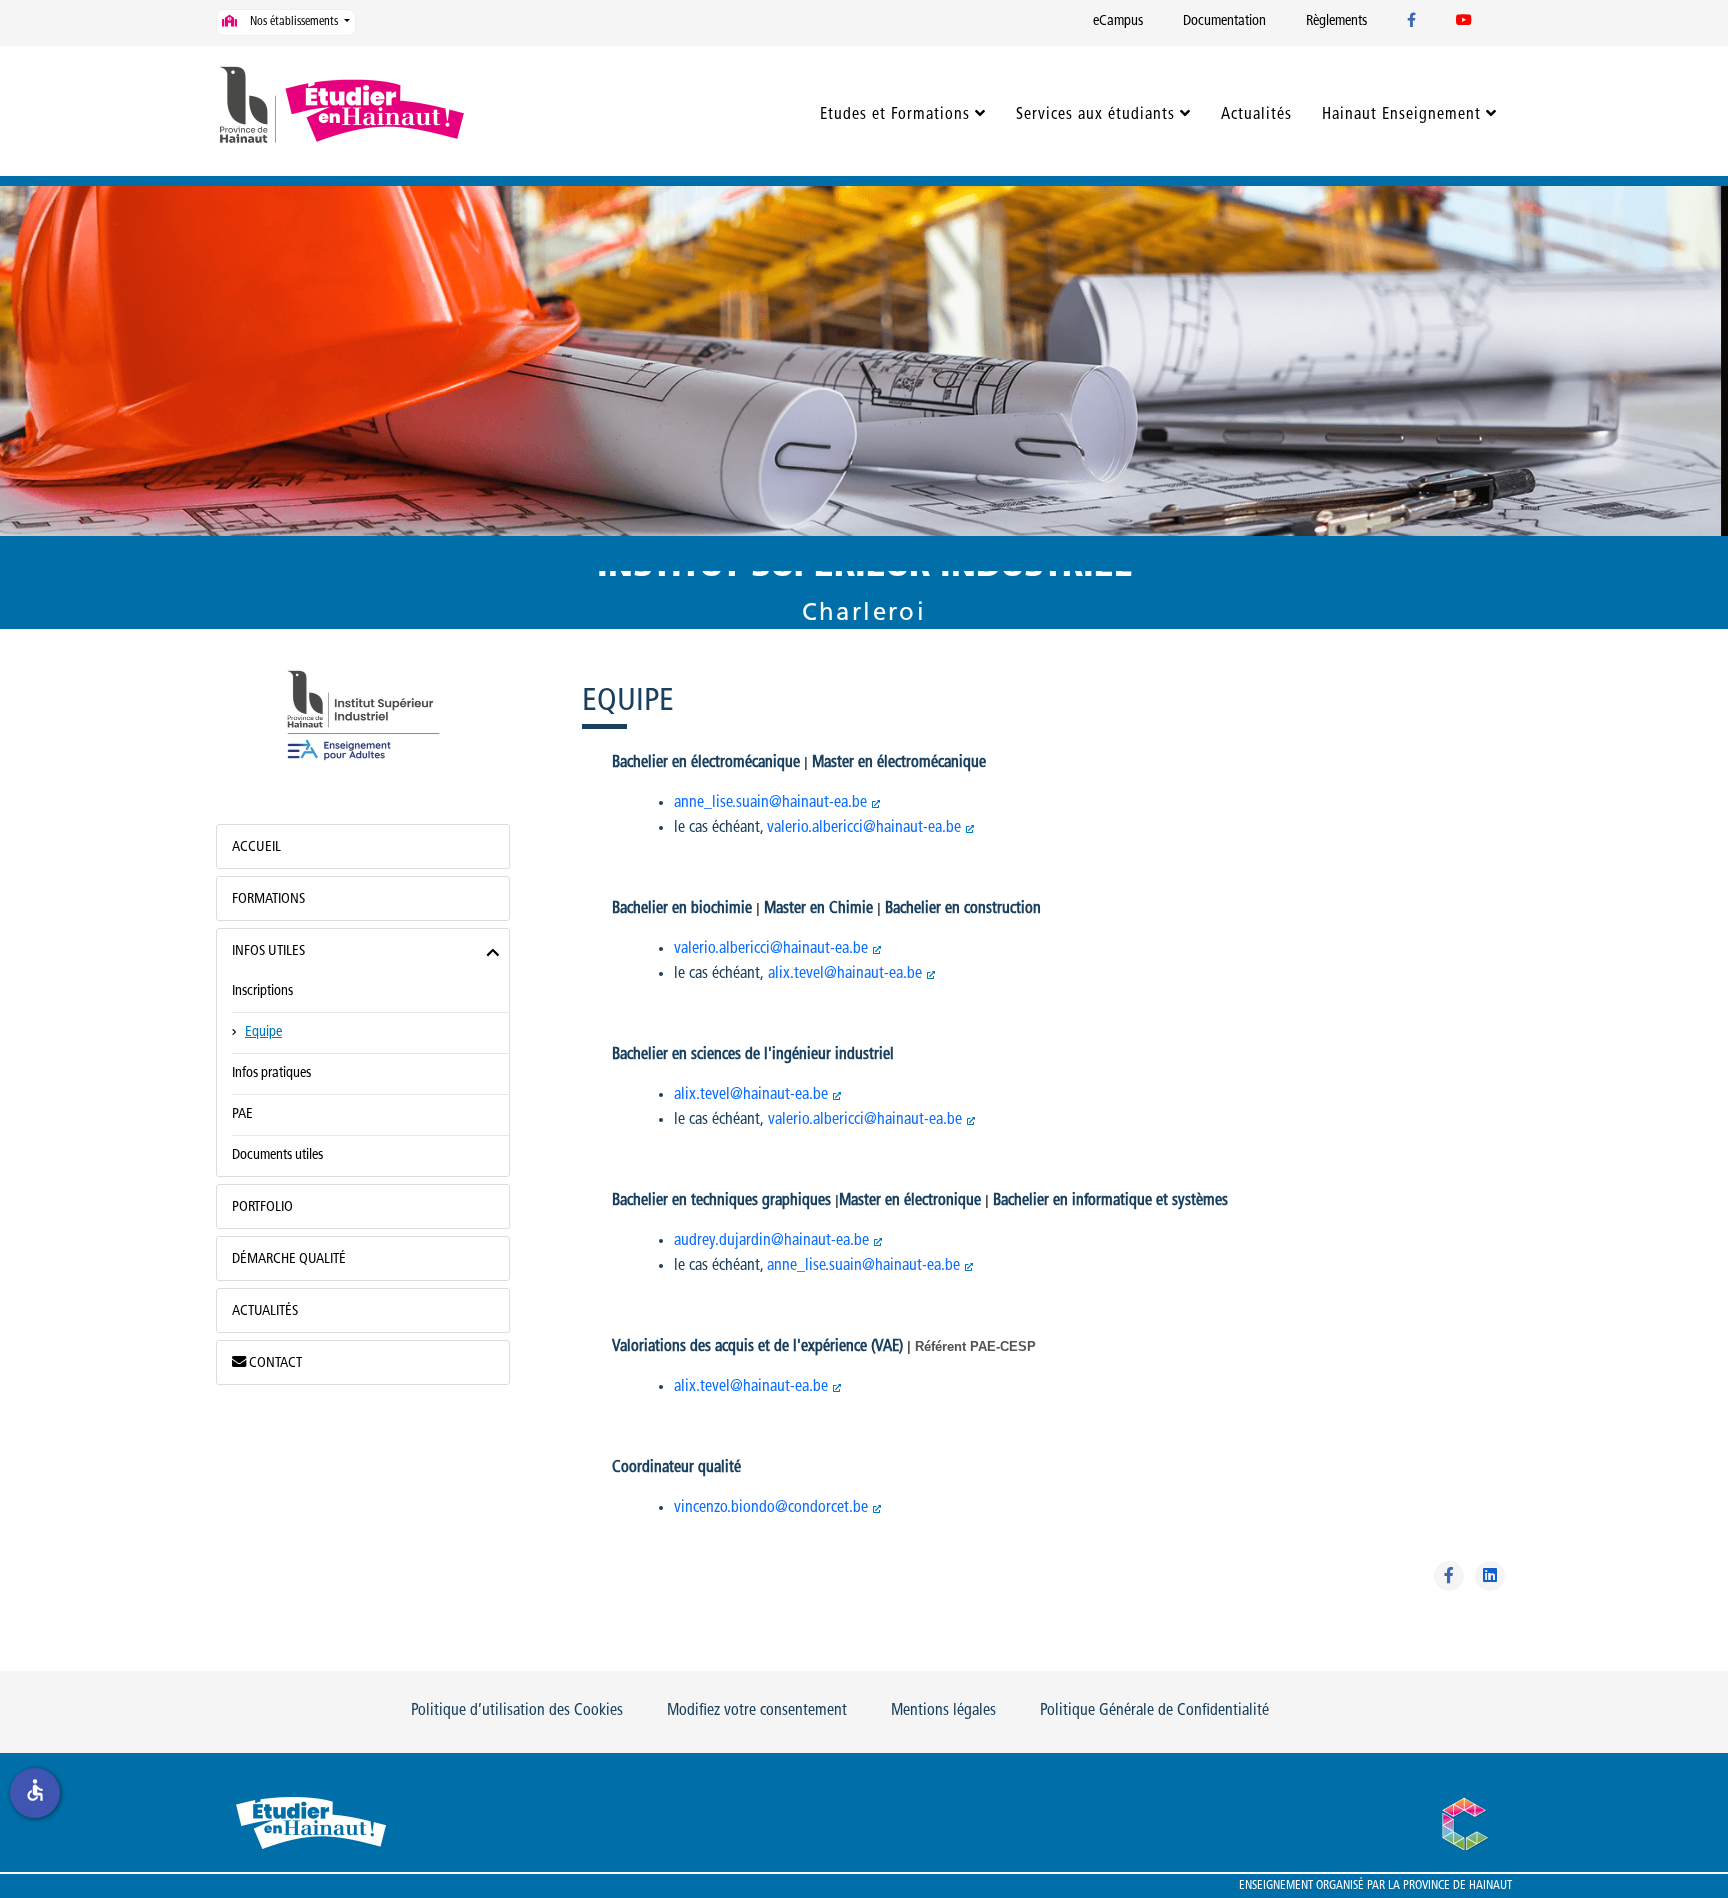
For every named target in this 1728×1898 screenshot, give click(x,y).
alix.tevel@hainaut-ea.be (845, 974)
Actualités (1256, 115)
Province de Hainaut (1457, 1886)
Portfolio (262, 1207)
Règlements (1336, 21)
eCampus (1118, 21)
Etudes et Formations (895, 115)
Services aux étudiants (1095, 115)
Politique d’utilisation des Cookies (517, 1711)
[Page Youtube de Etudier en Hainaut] (1464, 21)
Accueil (256, 847)
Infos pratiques (271, 1073)
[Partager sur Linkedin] (1490, 1576)
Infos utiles (268, 951)
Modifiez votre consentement (757, 1711)
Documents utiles (277, 1155)
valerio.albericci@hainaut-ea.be (864, 828)
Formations (268, 899)
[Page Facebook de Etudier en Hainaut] (1411, 21)
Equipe (263, 1032)
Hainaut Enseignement (1401, 115)
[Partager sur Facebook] (1449, 1576)
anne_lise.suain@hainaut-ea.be (770, 803)
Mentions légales (943, 1711)
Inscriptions (262, 991)
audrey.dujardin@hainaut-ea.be (771, 1241)
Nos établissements (294, 22)
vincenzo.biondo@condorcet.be (771, 1508)
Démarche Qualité (289, 1259)
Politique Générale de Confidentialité (1154, 1711)
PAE (242, 1114)
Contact (274, 1363)
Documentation (1224, 21)
